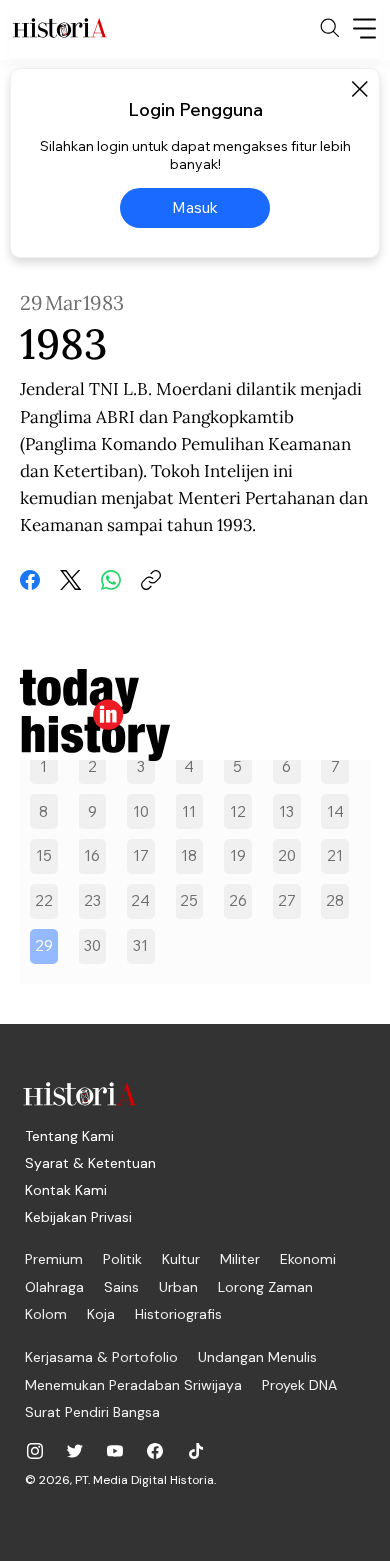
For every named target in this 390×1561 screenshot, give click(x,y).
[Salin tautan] (151, 580)
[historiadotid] (35, 1451)
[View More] (195, 715)
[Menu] (365, 28)
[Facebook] (30, 580)
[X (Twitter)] (70, 580)
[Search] (330, 28)
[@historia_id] (75, 1451)
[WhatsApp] (111, 580)
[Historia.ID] (60, 28)
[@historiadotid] (115, 1451)
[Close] (359, 89)
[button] (44, 946)
